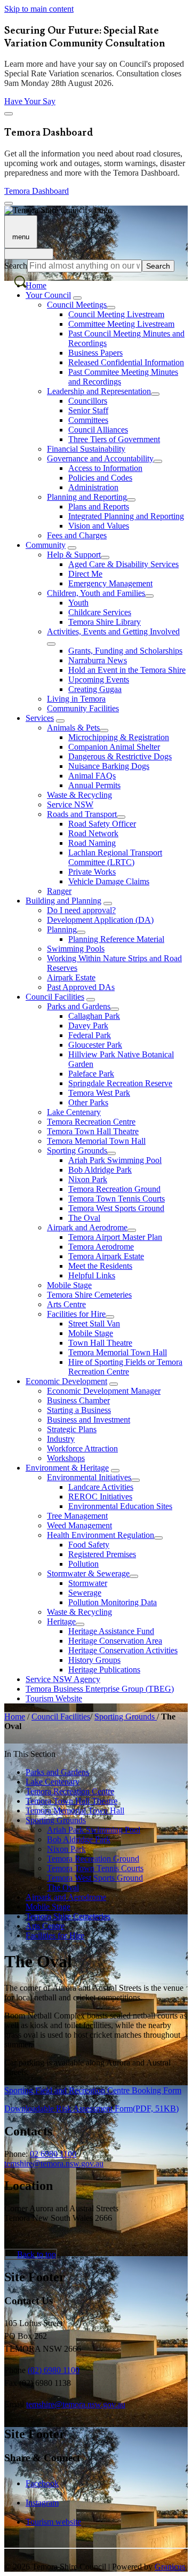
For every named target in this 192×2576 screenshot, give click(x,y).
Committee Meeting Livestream (121, 324)
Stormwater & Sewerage (88, 1573)
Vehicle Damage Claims (109, 881)
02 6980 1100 (53, 2154)
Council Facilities (55, 997)
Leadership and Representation (99, 391)
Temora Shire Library (105, 622)
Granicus (170, 2567)
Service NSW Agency (63, 1679)
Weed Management (79, 1525)
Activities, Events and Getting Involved (113, 631)
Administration (93, 487)
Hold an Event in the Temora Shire (127, 670)
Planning (62, 929)
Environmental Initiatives (89, 1477)
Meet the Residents (100, 1266)
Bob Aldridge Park (100, 1170)
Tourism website (53, 2522)
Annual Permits (94, 785)
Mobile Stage (69, 1285)
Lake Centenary (74, 1112)
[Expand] (77, 298)
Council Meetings (77, 305)
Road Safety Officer (102, 824)
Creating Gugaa (95, 689)
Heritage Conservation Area (115, 1641)
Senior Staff (88, 410)
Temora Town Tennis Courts (117, 1199)
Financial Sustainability (86, 449)
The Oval (84, 1218)
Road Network (93, 833)
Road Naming (92, 843)
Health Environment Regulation (101, 1535)
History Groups (94, 1660)
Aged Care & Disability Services (123, 564)
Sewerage (85, 1593)
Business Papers (95, 353)
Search (16, 266)
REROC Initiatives (100, 1497)
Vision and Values (99, 526)
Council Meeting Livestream (116, 314)
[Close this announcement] (9, 114)
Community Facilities (83, 708)
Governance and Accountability (100, 458)
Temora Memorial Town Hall (96, 1141)
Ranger (59, 891)
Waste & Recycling (79, 795)
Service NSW (70, 804)
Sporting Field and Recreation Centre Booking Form (93, 2090)
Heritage (61, 1621)
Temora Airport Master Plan (115, 1237)
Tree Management (77, 1516)
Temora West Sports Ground (116, 1208)
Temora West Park (99, 1093)
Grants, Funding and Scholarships (125, 651)
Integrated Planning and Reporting (126, 516)
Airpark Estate (71, 977)
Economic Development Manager (104, 1391)
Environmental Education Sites (120, 1506)
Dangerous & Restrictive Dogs (120, 756)
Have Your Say (30, 101)
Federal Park (90, 1035)
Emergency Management (110, 583)
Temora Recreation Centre (91, 1122)
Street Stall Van (94, 1324)
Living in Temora (76, 699)
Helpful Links (92, 1275)
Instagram (42, 2503)
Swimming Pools (76, 949)
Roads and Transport (82, 814)
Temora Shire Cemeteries (89, 1295)
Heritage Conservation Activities (123, 1650)
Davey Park (88, 1026)
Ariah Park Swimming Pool (115, 1160)
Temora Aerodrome (101, 1247)
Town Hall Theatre (100, 1343)
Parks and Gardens (79, 1006)
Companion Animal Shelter (114, 747)
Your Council (48, 295)
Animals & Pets (73, 728)
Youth (78, 603)
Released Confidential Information (126, 362)
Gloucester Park (95, 1045)
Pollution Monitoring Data (113, 1602)
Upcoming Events (99, 680)
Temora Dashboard (37, 191)
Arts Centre (66, 1304)
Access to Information (105, 468)
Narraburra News (98, 660)
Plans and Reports (99, 506)
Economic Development (66, 1381)
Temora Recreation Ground (114, 1189)
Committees (88, 420)
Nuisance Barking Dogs (109, 766)
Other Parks (88, 1102)
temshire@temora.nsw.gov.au (54, 2163)
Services (40, 718)
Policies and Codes (100, 478)
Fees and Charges (77, 535)
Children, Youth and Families (96, 593)
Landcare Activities (101, 1487)
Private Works (92, 872)
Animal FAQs (92, 776)
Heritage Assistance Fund (111, 1631)
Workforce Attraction (82, 1448)
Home (15, 1717)
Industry (61, 1439)
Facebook (42, 2483)
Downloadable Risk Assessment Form (91, 2108)
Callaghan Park (94, 1016)
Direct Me (85, 574)
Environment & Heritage (67, 1468)
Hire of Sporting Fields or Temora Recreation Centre (125, 1367)
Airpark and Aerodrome (87, 1227)
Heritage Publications (104, 1670)
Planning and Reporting (87, 497)
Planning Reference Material (116, 939)
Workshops (66, 1458)
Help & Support (74, 555)
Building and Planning (63, 901)
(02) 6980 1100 (54, 2370)
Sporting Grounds (77, 1150)
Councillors (88, 401)
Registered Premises (102, 1554)
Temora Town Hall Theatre (93, 1131)
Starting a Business (79, 1410)
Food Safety (89, 1545)
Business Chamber (78, 1400)
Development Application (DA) (100, 920)
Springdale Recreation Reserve (120, 1083)
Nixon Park (88, 1179)
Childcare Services (100, 612)
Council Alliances (98, 430)
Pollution (83, 1564)
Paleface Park (91, 1074)
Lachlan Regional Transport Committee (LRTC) (115, 857)
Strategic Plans (72, 1429)
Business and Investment (89, 1420)
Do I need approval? (81, 910)
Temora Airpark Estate (106, 1256)
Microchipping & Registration (119, 737)
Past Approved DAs (81, 987)
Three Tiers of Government (114, 439)
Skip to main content (39, 9)
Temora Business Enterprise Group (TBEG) (100, 1689)
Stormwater (88, 1583)
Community (46, 545)
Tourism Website (54, 1698)
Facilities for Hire (76, 1314)
